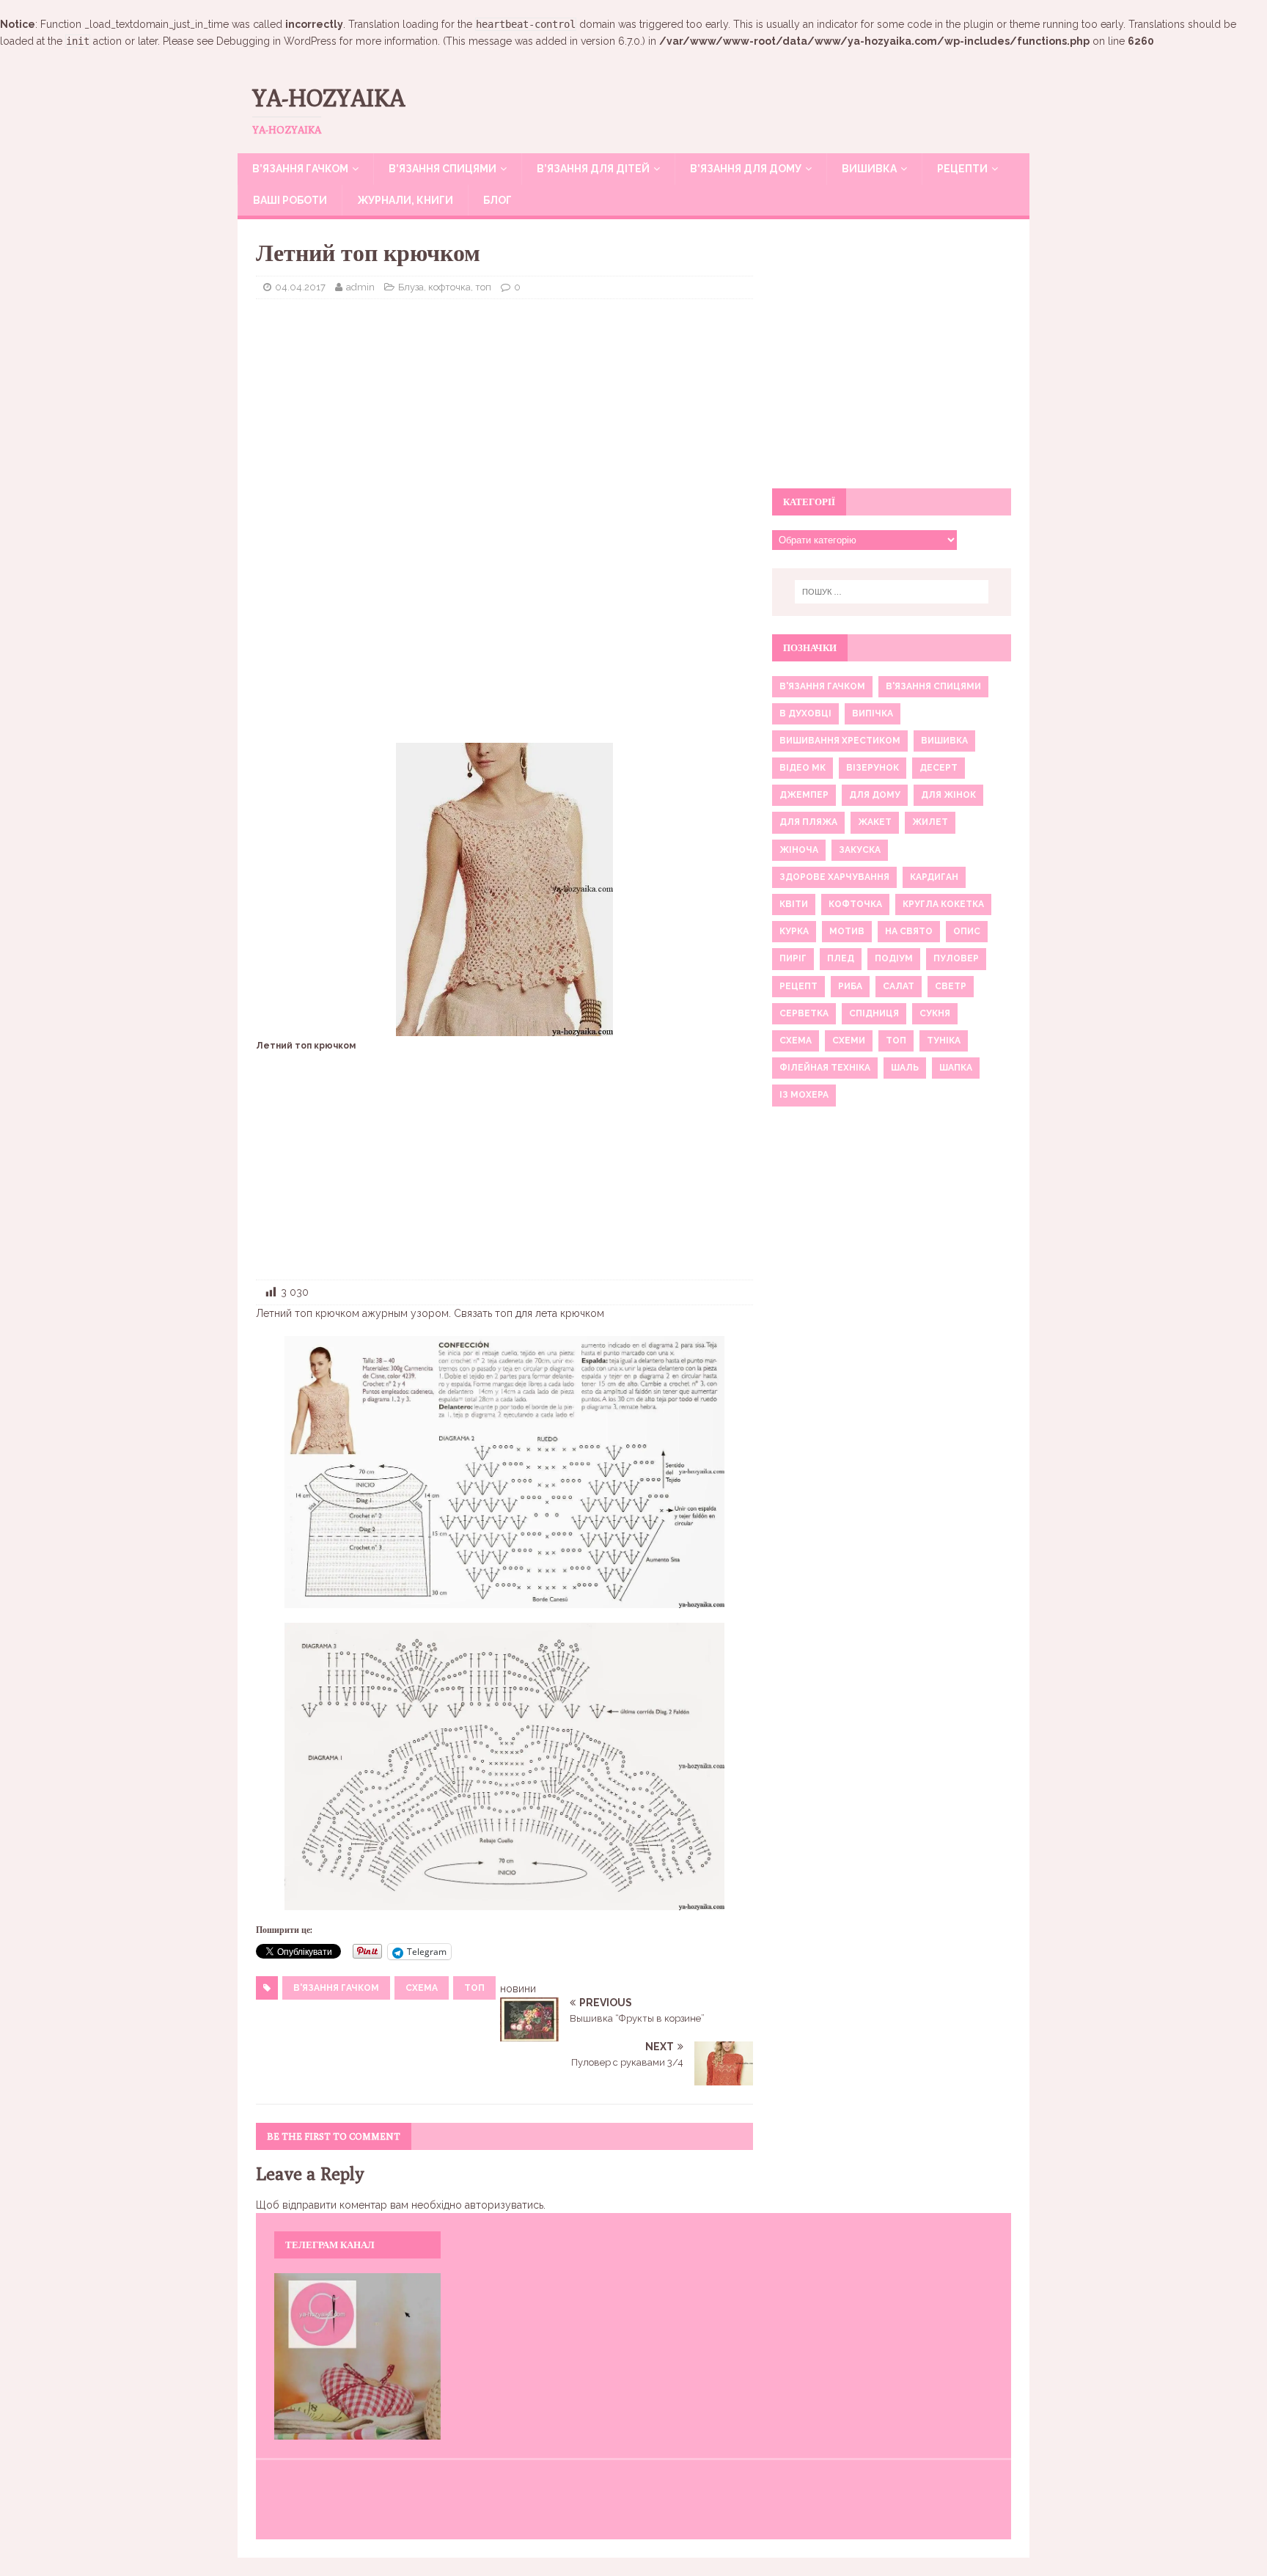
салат (899, 986)
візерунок (873, 768)
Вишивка (869, 169)
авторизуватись (504, 2205)
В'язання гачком (336, 1988)
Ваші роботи (290, 200)
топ (474, 1988)
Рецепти (962, 169)
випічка (873, 713)
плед (841, 958)
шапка (956, 1068)
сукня (935, 1013)
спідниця (874, 1013)
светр (951, 986)
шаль (905, 1068)
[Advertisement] (504, 417)
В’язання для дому (746, 169)
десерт (939, 768)
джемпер (804, 795)
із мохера (804, 1095)
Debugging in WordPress (276, 41)
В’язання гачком (300, 169)
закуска (860, 850)
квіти (794, 904)
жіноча (799, 850)
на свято (909, 931)
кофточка (855, 904)
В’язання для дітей (593, 169)
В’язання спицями (442, 169)
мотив (847, 931)
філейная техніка (825, 1068)
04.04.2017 (300, 287)
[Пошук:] (892, 592)
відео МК (803, 768)
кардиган (934, 877)
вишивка (944, 741)
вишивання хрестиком (840, 741)
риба (850, 986)
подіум (894, 958)
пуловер (956, 958)
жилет (930, 822)
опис (967, 931)
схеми (849, 1041)
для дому (875, 795)
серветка (804, 1013)
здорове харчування (834, 877)
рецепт (798, 986)
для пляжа (808, 822)
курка (794, 931)
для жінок (948, 795)
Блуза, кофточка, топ (445, 287)
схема (422, 1988)
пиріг (793, 958)
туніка (944, 1041)
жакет (875, 822)
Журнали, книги (405, 200)
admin (360, 287)
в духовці (805, 713)
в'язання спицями (933, 686)
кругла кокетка (943, 904)
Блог (497, 200)
